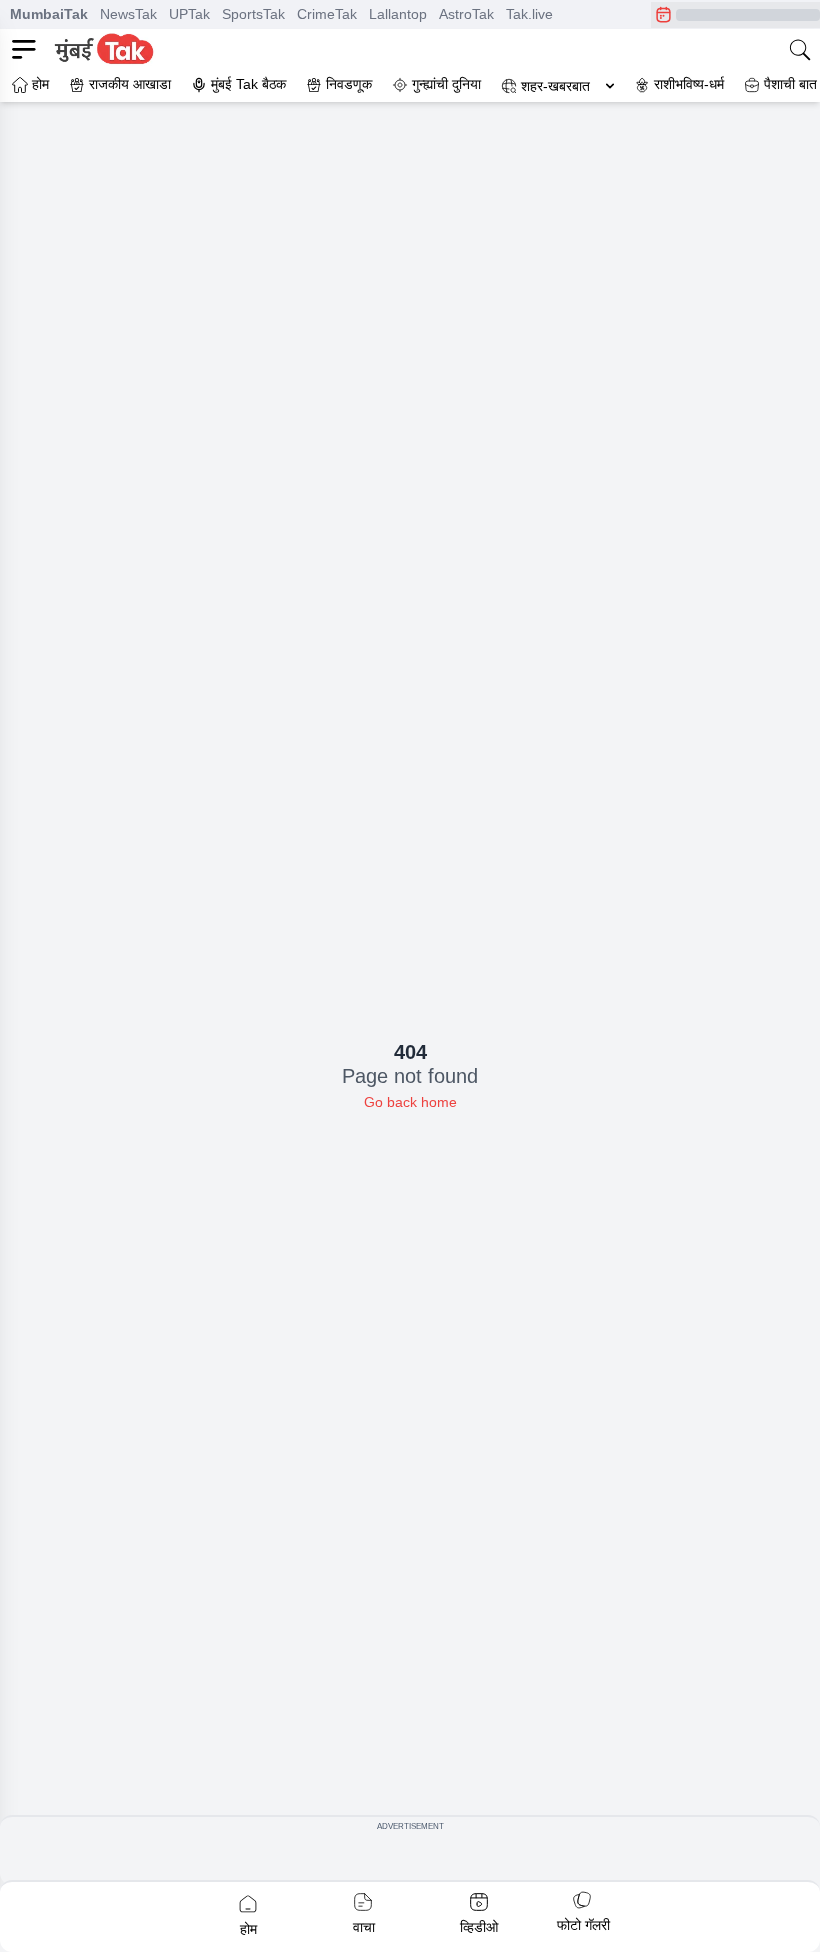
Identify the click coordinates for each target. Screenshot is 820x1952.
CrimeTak (327, 14)
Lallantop (398, 14)
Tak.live (529, 14)
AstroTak (466, 14)
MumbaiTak (49, 14)
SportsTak (253, 14)
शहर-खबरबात (555, 86)
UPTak (189, 14)
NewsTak (128, 14)
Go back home (410, 1102)
